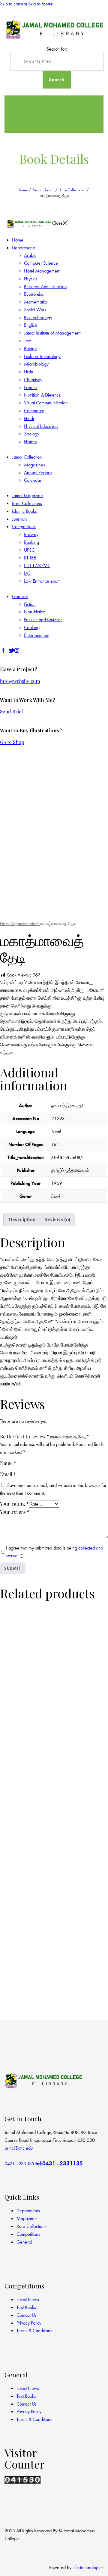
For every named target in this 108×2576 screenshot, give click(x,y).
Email (8, 1474)
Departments (21, 924)
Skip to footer (40, 4)
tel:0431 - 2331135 (59, 2163)
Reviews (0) (57, 1219)
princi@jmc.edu (19, 2148)
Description (22, 1219)
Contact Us (27, 2315)
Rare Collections (72, 190)
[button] (18, 906)
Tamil (36, 924)
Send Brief (12, 711)
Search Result (43, 190)
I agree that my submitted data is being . (55, 1552)
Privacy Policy (29, 2323)
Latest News (28, 2299)
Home (22, 190)
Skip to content (13, 4)
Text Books (26, 2307)
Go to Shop (12, 742)
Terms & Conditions (34, 2330)
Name (8, 1463)
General (24, 2242)
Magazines (27, 2218)
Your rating (14, 1504)
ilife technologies (88, 2567)
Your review (15, 1512)
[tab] (22, 1219)
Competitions (28, 2234)
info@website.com (20, 681)
